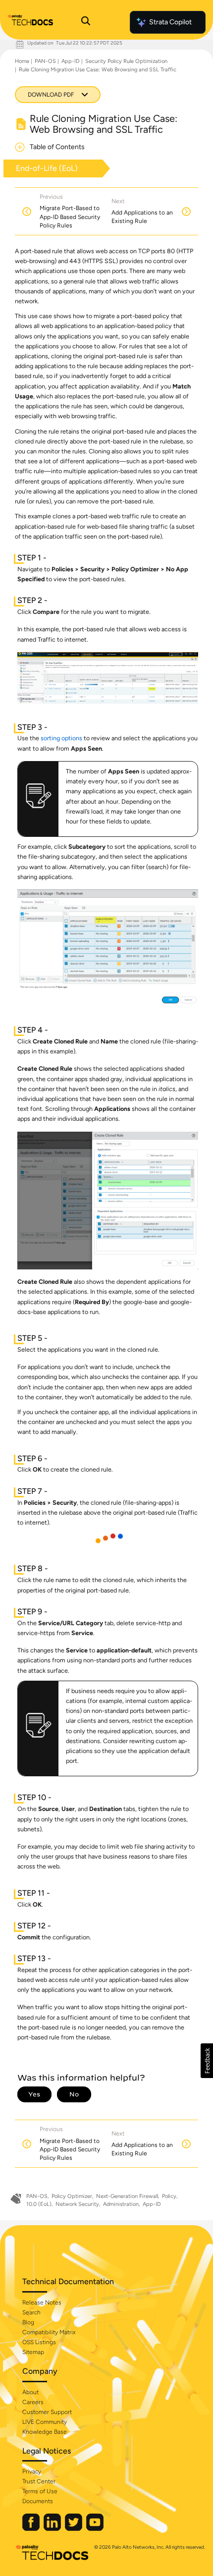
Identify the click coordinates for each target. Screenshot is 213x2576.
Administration (121, 2204)
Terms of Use (40, 2491)
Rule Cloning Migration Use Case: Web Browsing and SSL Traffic (98, 70)
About (30, 2392)
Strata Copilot (170, 22)
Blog (28, 2322)
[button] (207, 2061)
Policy (169, 2196)
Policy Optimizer (72, 2196)
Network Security (77, 2204)
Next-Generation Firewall (127, 2196)
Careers (33, 2402)
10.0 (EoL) (39, 2204)
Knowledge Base (45, 2432)
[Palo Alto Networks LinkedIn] (53, 2529)
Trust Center (39, 2481)
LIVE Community (45, 2422)
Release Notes (42, 2302)
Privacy (32, 2471)
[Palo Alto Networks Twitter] (74, 2529)
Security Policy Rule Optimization (126, 61)
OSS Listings (39, 2342)
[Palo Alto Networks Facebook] (32, 2529)
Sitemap (33, 2352)
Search (31, 2312)
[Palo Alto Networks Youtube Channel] (95, 2529)
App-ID (71, 61)
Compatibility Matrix (49, 2332)
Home (22, 61)
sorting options (61, 738)
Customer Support (47, 2412)
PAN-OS (45, 61)
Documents (38, 2501)
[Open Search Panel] (86, 22)
